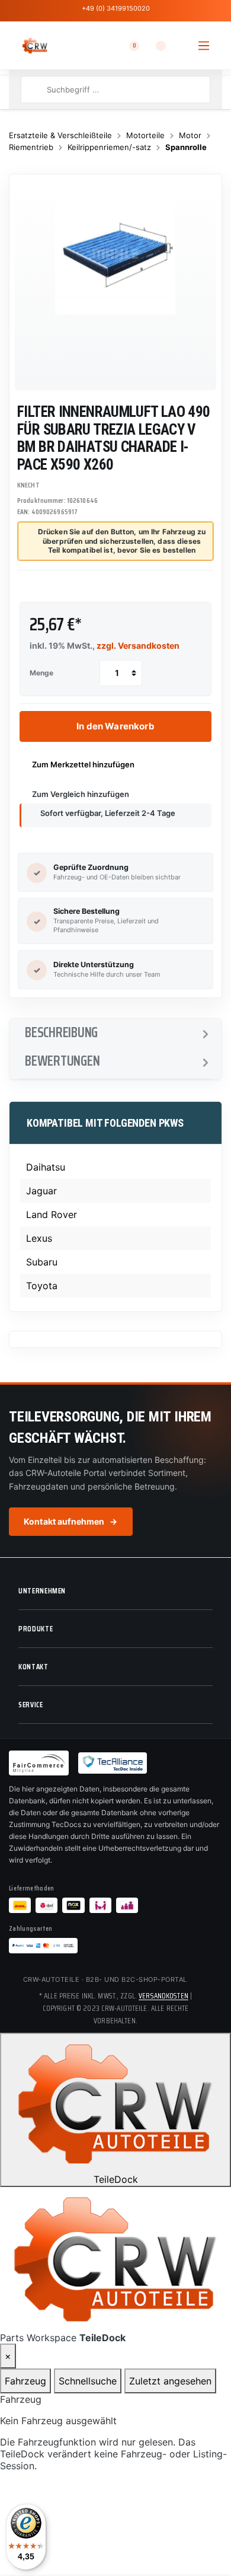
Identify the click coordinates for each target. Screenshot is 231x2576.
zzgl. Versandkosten (138, 645)
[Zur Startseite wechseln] (35, 46)
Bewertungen (62, 1061)
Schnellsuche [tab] (88, 2381)
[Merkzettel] (153, 46)
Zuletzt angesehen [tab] (170, 2381)
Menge (41, 673)
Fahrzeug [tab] (25, 2381)
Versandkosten (163, 1996)
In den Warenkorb (115, 726)
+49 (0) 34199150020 (116, 8)
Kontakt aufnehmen (71, 1521)
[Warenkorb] (180, 46)
